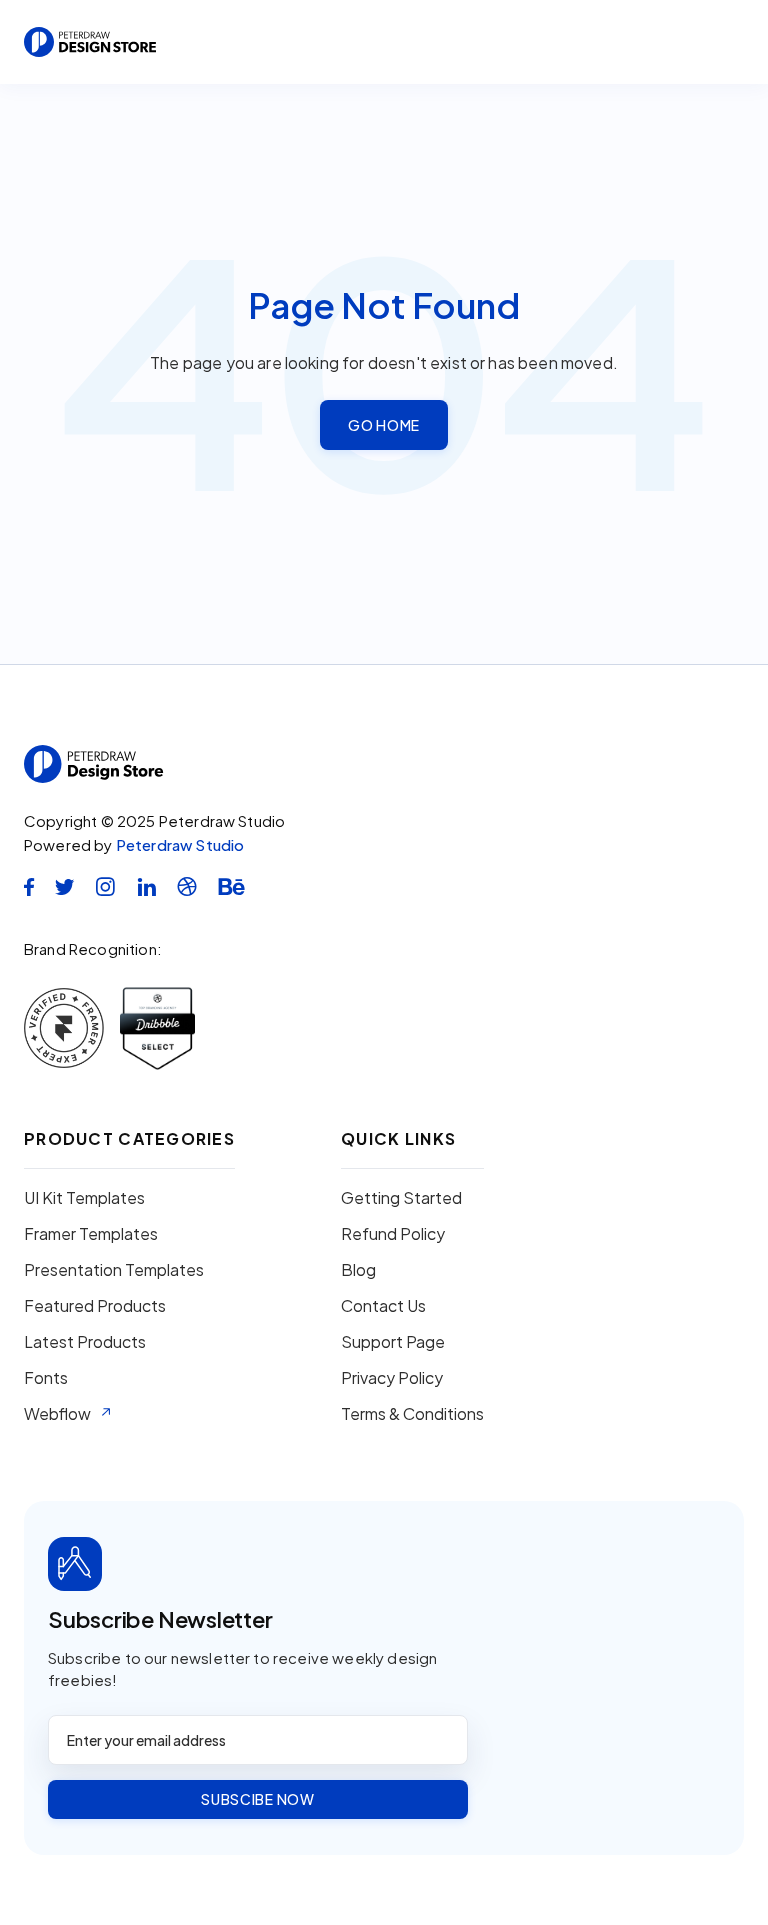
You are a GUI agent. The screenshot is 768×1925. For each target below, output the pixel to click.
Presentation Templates (114, 1270)
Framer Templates (91, 1234)
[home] (90, 42)
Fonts (46, 1378)
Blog (358, 1270)
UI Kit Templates (84, 1198)
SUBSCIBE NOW (257, 1799)
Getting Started (401, 1198)
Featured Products (95, 1306)
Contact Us (383, 1306)
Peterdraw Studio (180, 844)
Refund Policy (393, 1234)
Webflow (57, 1414)
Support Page (393, 1342)
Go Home (384, 425)
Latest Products (85, 1342)
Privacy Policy (392, 1378)
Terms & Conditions (412, 1414)
